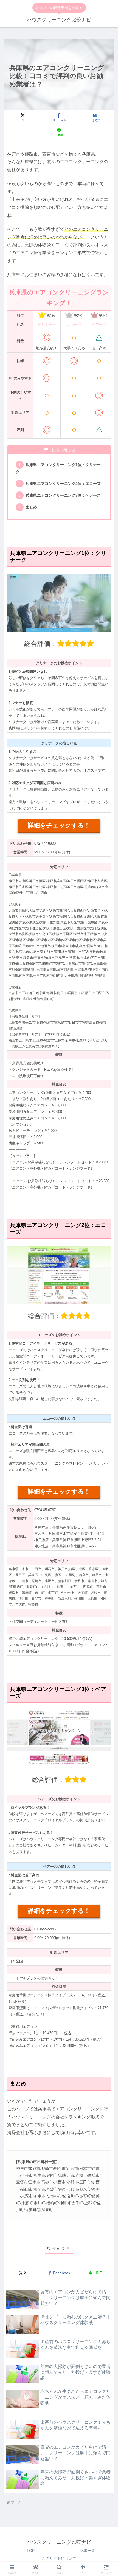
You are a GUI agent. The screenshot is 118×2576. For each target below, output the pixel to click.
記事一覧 (88, 2551)
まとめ (31, 507)
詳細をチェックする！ (59, 825)
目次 (56, 450)
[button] (106, 1366)
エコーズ (74, 325)
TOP (31, 2551)
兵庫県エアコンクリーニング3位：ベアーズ (63, 495)
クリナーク (47, 325)
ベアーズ (99, 325)
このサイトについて (59, 2559)
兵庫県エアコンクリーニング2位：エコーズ (63, 484)
